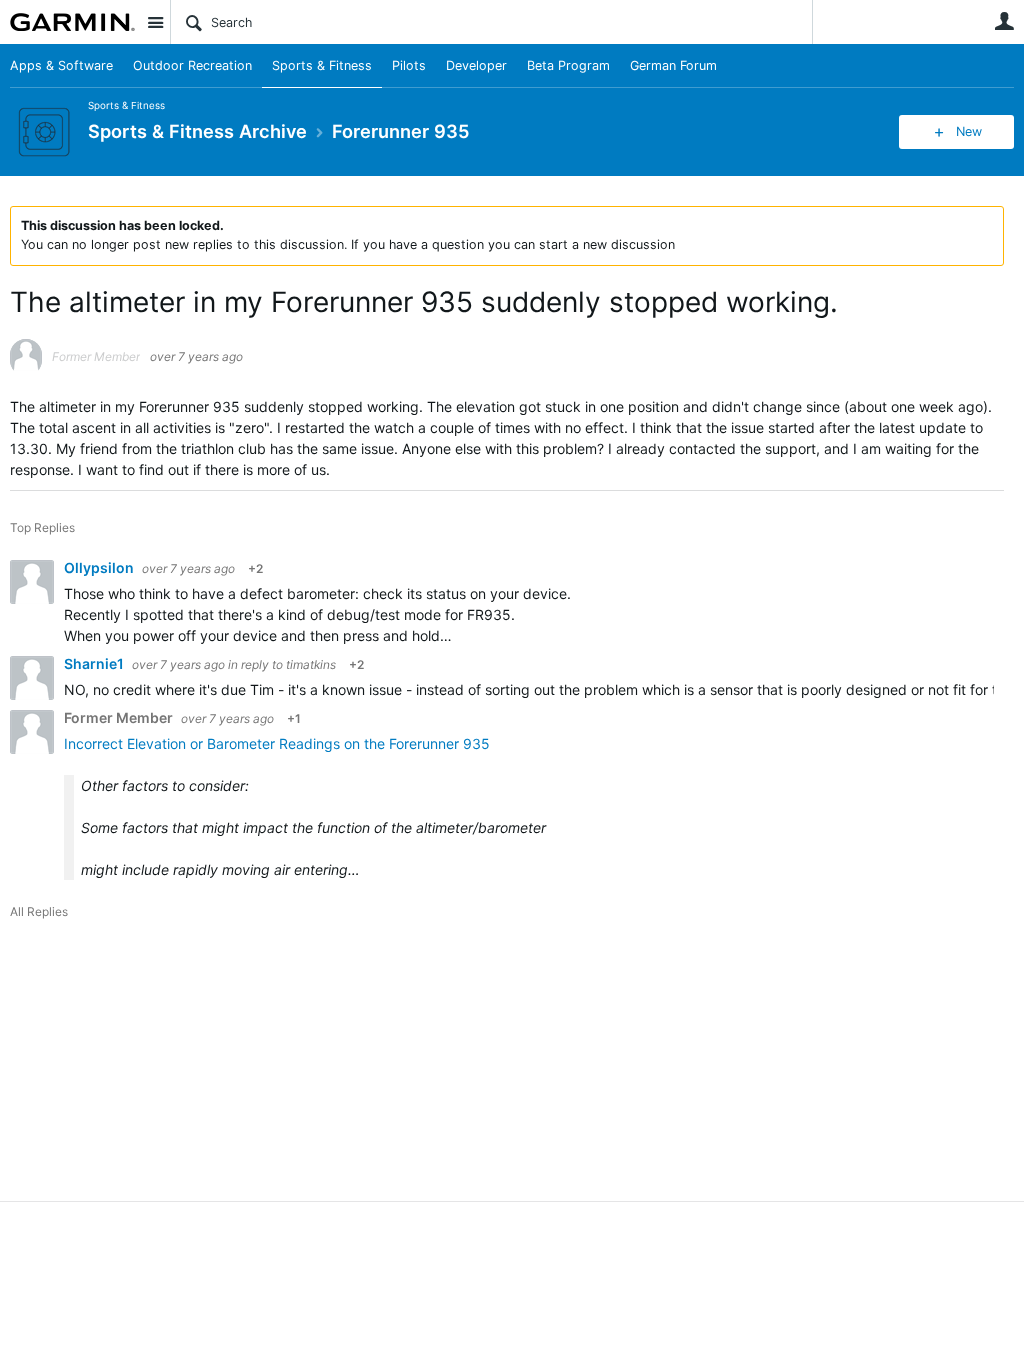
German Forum (673, 65)
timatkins (311, 664)
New (969, 131)
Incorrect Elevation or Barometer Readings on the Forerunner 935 (277, 743)
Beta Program (568, 65)
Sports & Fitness (322, 65)
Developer (476, 65)
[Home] (72, 22)
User (1004, 21)
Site (155, 22)
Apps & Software (61, 65)
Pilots (409, 65)
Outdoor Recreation (192, 65)
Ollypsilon (100, 567)
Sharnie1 (95, 663)
